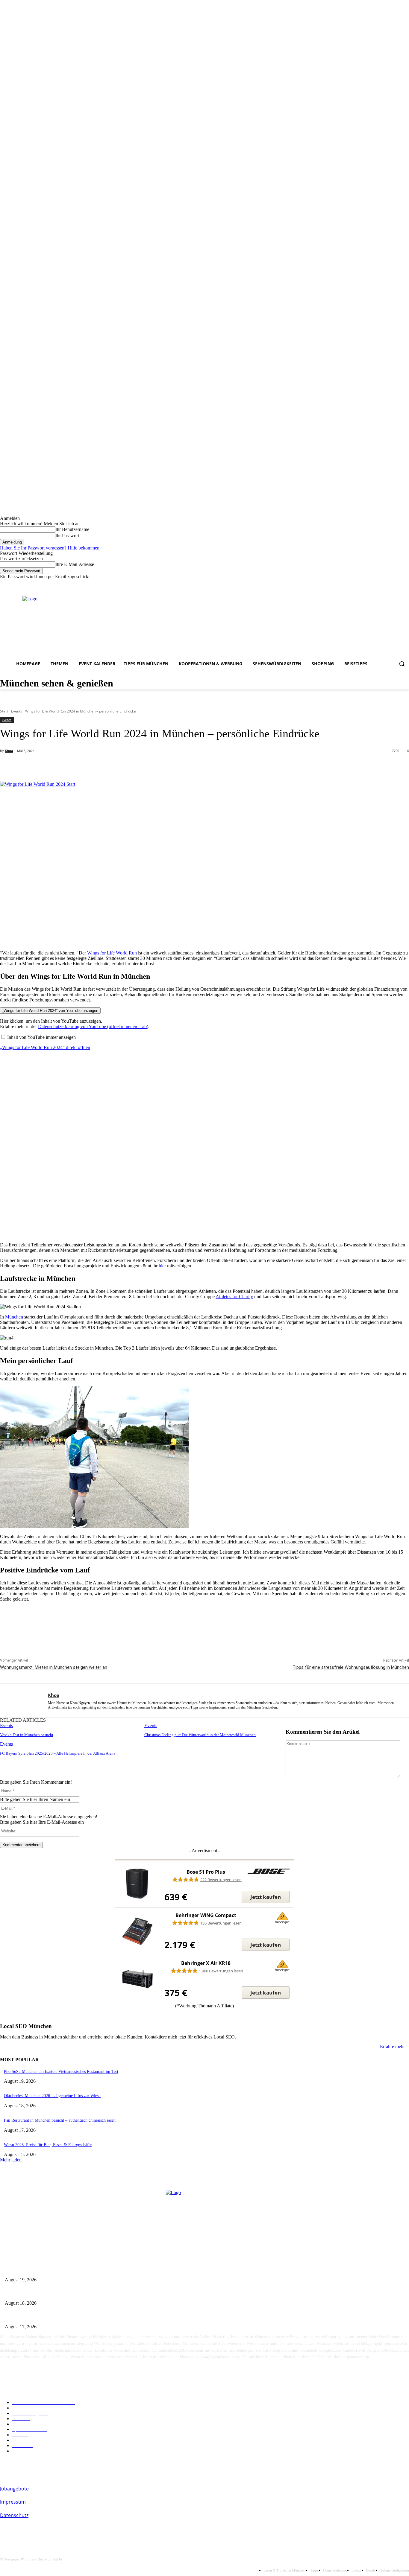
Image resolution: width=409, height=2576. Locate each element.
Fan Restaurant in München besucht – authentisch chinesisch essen (60, 2120)
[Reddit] (389, 584)
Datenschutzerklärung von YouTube (93, 1026)
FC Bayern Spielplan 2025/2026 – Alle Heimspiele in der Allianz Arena (58, 1753)
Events (17, 711)
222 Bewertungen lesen (221, 1880)
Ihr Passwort (67, 536)
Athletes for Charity (234, 1297)
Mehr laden (11, 2160)
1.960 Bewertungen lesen (221, 1971)
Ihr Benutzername (72, 529)
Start (4, 711)
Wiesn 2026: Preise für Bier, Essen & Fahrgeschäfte (48, 2145)
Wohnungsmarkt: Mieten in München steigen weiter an (54, 1667)
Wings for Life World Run (112, 953)
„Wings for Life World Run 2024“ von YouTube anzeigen (50, 1011)
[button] (402, 664)
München (14, 1317)
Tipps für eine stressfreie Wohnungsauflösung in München (351, 1667)
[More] (141, 766)
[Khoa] (24, 1700)
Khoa (9, 751)
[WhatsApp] (119, 766)
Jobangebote (14, 2489)
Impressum (13, 2502)
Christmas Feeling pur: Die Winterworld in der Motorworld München (200, 1735)
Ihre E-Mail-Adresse (75, 564)
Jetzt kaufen (266, 1897)
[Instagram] (372, 584)
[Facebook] (364, 584)
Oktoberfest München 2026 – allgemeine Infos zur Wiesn (52, 2096)
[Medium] (381, 584)
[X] (76, 766)
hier (162, 1266)
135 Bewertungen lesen (221, 1923)
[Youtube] (406, 584)
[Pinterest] (97, 766)
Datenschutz (14, 2515)
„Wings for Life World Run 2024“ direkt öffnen (45, 1047)
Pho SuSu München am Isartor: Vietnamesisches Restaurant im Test (61, 2072)
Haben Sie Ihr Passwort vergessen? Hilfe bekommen (50, 548)
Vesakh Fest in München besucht (27, 1735)
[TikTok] (397, 584)
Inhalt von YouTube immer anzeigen (41, 1037)
